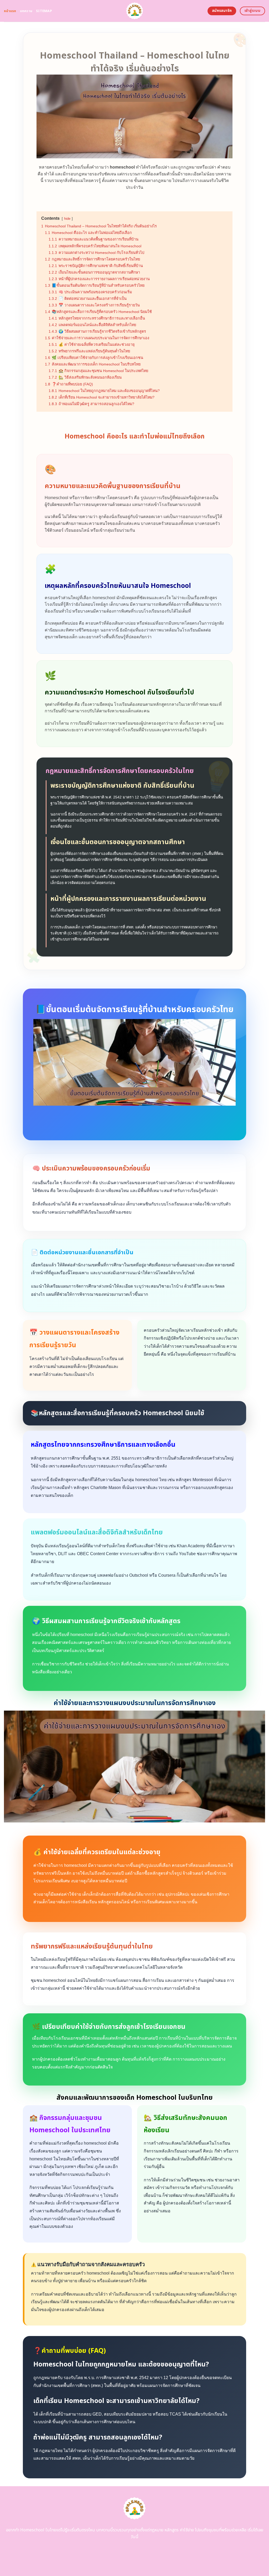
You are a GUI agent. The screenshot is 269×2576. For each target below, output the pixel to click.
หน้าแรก (10, 11)
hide (67, 219)
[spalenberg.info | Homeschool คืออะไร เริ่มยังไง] (135, 11)
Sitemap (44, 11)
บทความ (26, 11)
